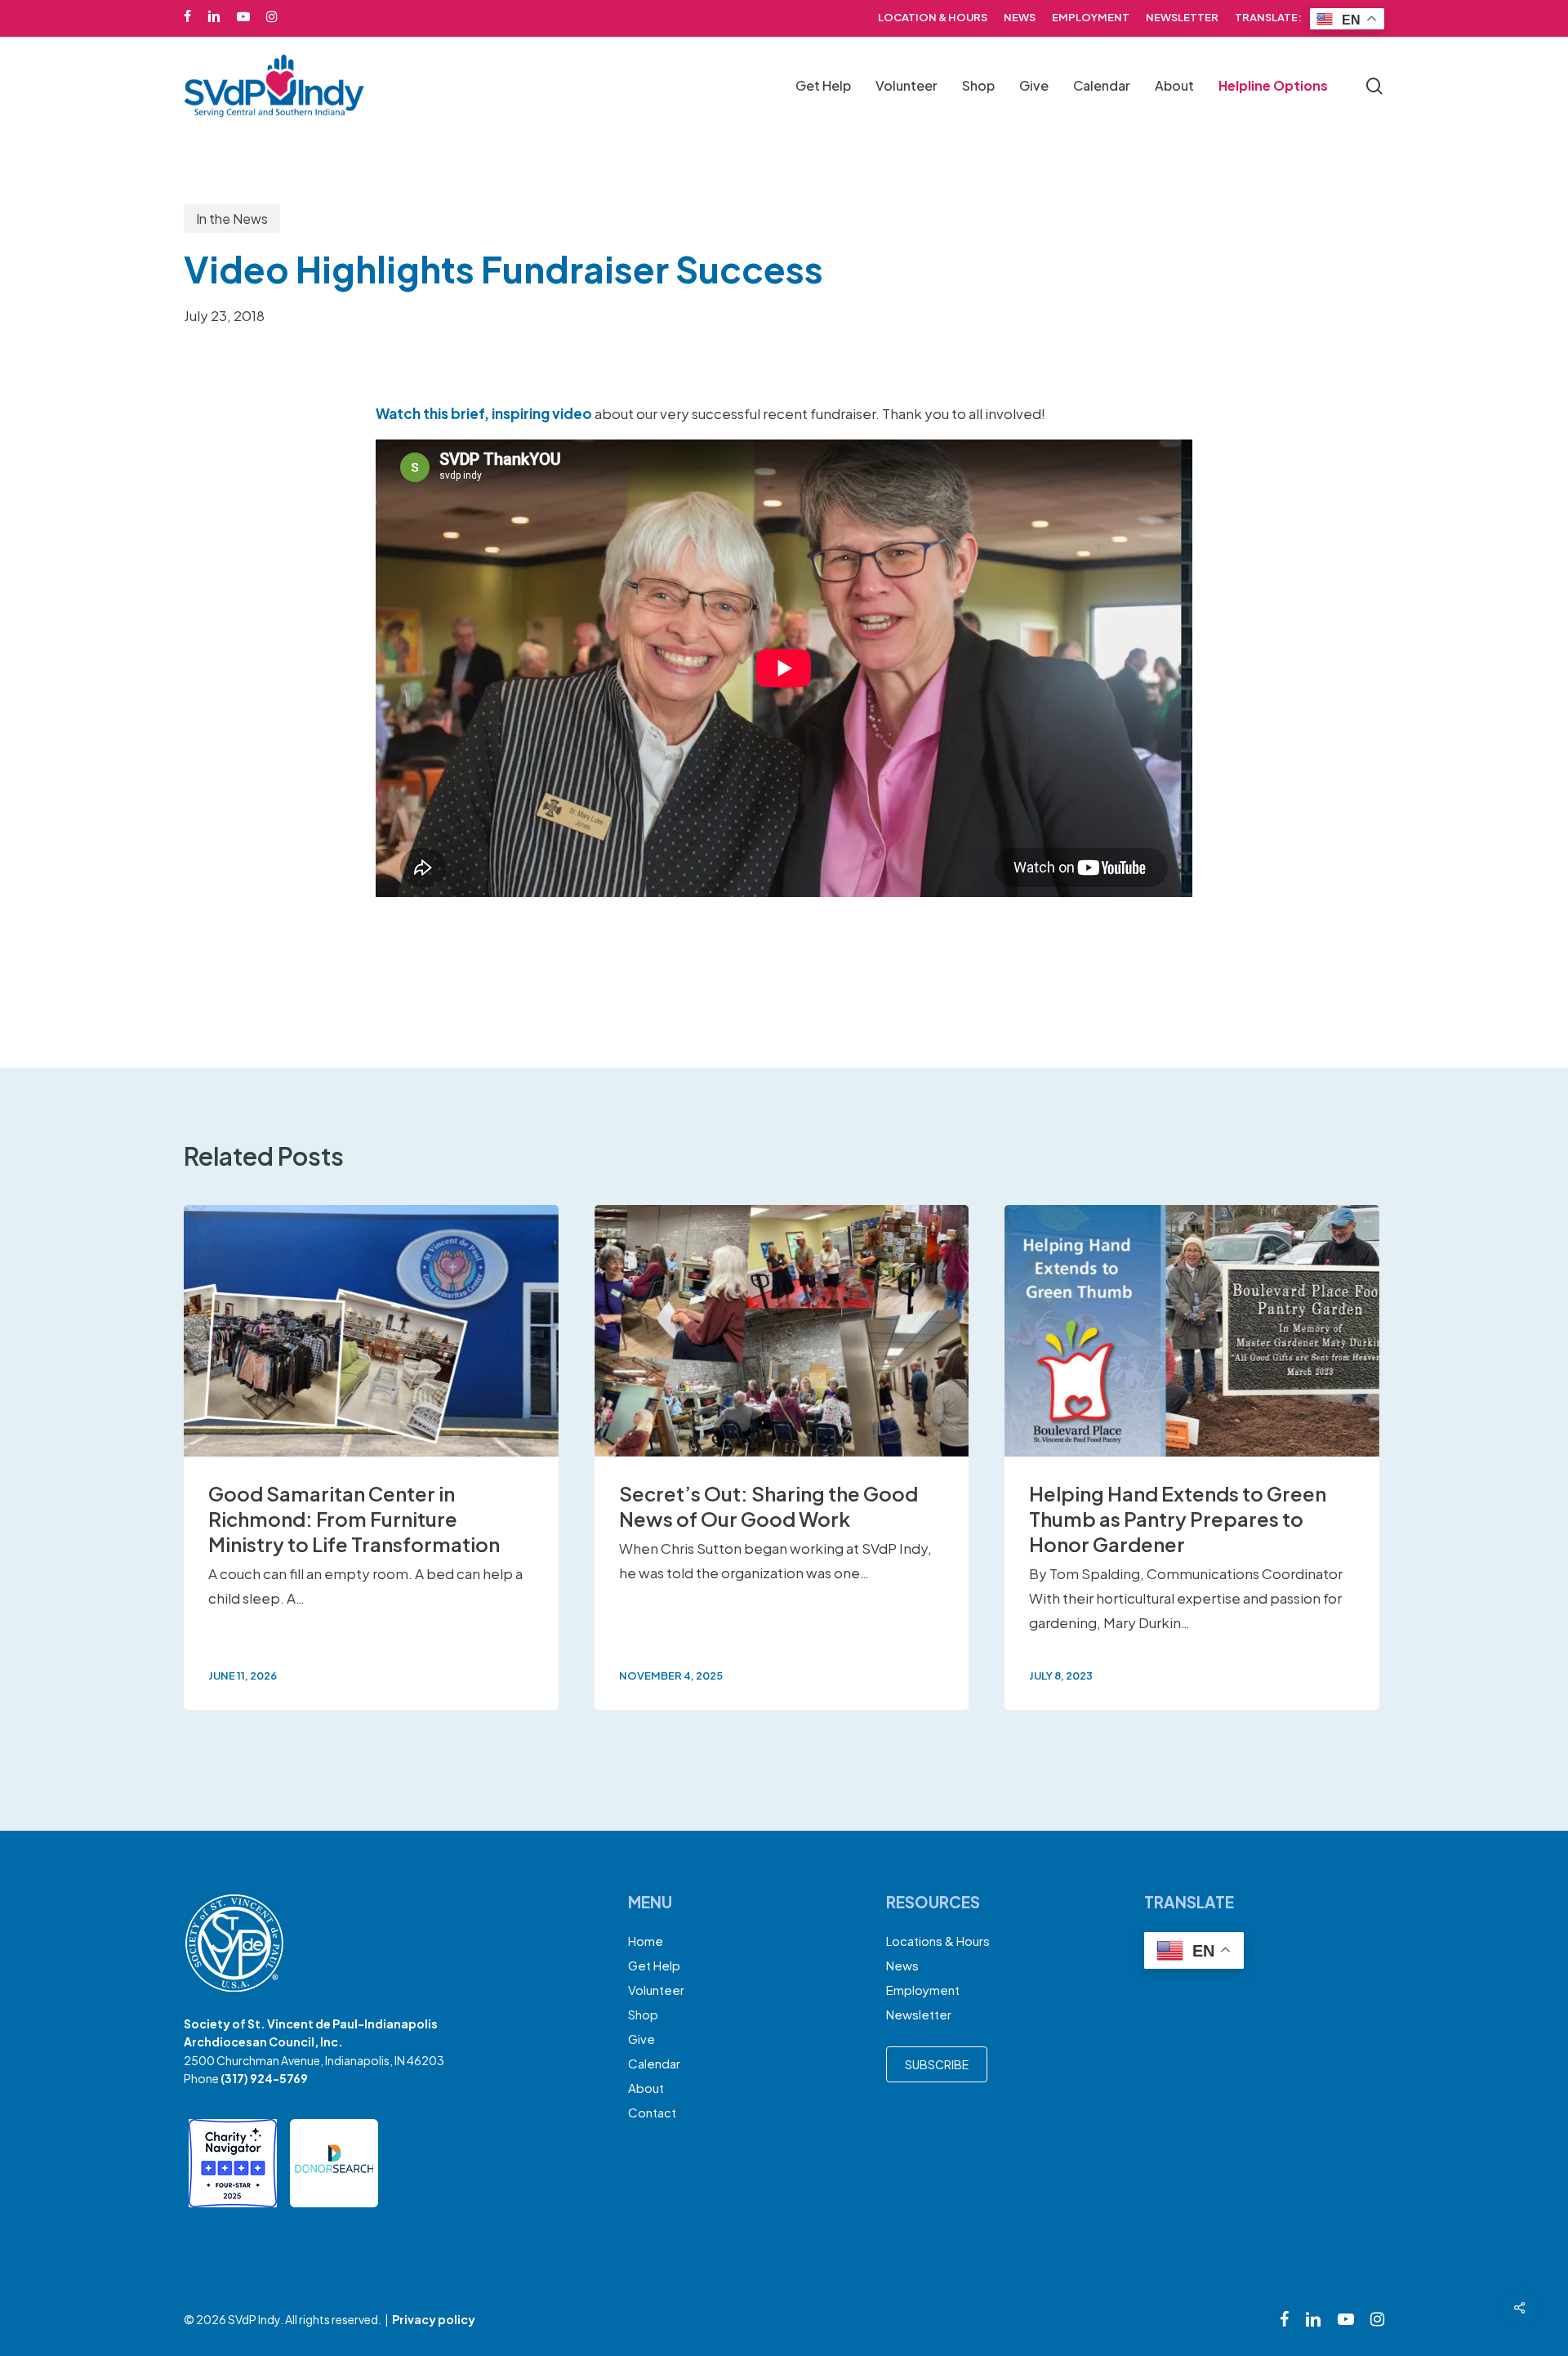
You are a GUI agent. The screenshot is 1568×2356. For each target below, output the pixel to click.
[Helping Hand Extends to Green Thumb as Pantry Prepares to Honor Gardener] (1192, 1457)
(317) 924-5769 (264, 2078)
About (646, 2088)
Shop (643, 2014)
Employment (923, 1990)
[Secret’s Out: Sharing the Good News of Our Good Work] (782, 1457)
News (902, 1965)
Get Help (654, 1965)
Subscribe (937, 2064)
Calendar (654, 2063)
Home (646, 1941)
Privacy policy (434, 2319)
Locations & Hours (938, 1941)
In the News (232, 219)
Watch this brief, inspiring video (484, 413)
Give (641, 2039)
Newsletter (919, 2014)
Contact (652, 2112)
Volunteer (656, 1990)
